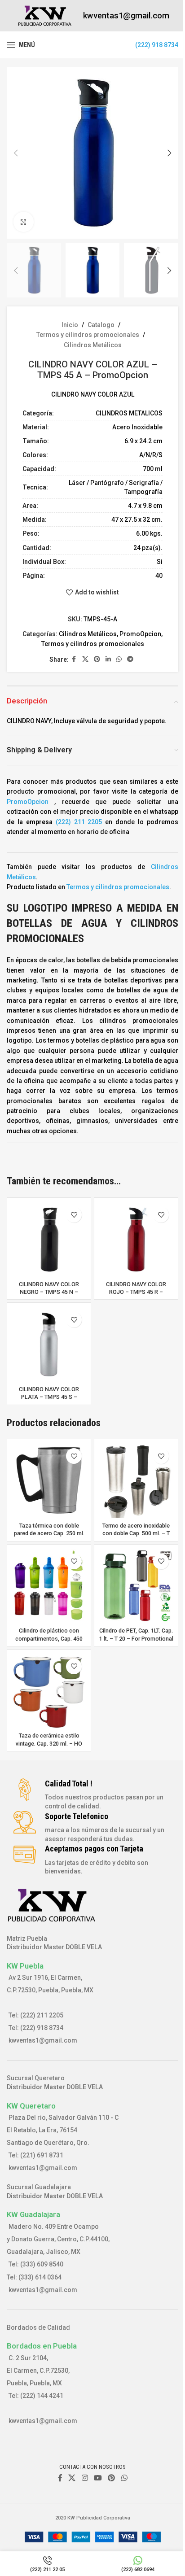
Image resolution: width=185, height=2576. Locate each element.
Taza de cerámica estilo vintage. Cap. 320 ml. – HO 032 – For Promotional (49, 1743)
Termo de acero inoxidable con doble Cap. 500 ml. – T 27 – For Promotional (136, 1533)
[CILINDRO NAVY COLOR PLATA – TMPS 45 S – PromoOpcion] (49, 1345)
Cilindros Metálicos (93, 345)
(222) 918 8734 (157, 45)
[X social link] (85, 659)
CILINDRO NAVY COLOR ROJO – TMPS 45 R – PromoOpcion (136, 1292)
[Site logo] (45, 15)
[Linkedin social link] (108, 659)
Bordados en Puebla (42, 2346)
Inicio (70, 325)
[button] (16, 153)
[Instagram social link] (85, 2478)
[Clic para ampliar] (24, 222)
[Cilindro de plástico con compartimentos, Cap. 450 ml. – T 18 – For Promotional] (49, 1586)
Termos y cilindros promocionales (88, 335)
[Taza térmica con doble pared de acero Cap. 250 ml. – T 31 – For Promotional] (49, 1481)
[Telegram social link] (130, 659)
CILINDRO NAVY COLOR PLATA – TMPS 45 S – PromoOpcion (49, 1397)
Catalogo (101, 325)
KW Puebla (25, 1966)
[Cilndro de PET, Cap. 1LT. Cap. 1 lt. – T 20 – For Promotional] (136, 1586)
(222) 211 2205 (79, 822)
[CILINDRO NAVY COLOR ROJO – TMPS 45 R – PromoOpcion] (136, 1240)
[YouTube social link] (98, 2478)
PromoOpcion (140, 634)
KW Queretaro (31, 2106)
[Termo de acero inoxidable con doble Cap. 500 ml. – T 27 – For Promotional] (136, 1481)
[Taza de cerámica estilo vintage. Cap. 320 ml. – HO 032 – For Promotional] (49, 1691)
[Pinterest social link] (97, 659)
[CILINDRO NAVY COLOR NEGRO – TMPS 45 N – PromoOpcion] (49, 1240)
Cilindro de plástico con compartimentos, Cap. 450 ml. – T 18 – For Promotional (49, 1638)
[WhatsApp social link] (119, 659)
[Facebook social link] (74, 659)
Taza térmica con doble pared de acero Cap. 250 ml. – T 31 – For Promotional (49, 1533)
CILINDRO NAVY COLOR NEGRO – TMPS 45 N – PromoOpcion (49, 1292)
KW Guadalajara (33, 2214)
